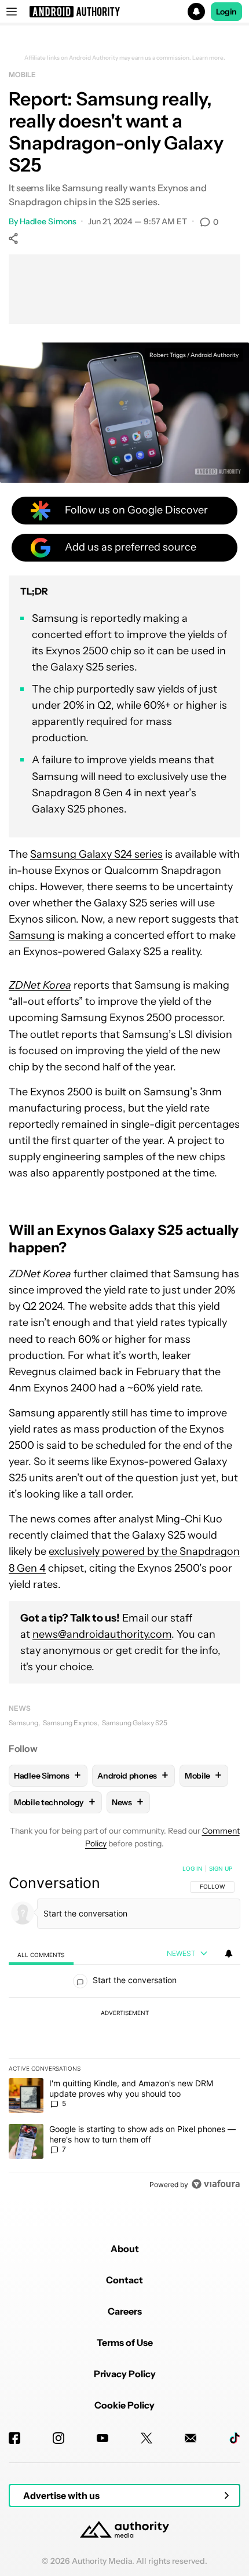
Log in (193, 1868)
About (125, 2249)
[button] (124, 12)
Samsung (32, 935)
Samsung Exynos (70, 1723)
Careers (125, 2311)
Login (226, 12)
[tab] (41, 1954)
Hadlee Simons (48, 221)
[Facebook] (14, 2438)
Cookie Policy (124, 2405)
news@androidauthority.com (102, 1634)
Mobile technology (55, 1802)
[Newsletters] (191, 2438)
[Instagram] (58, 2438)
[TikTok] (235, 2438)
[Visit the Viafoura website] (216, 2184)
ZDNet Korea (40, 985)
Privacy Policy (125, 2374)
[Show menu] (12, 12)
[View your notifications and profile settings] (229, 1954)
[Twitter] (147, 2438)
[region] (124, 2029)
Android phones (133, 1775)
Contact (124, 2280)
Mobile (22, 74)
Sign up (221, 1868)
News (20, 1708)
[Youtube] (102, 2438)
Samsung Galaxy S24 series (96, 854)
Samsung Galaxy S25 (135, 1723)
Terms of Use (125, 2342)
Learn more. (209, 58)
